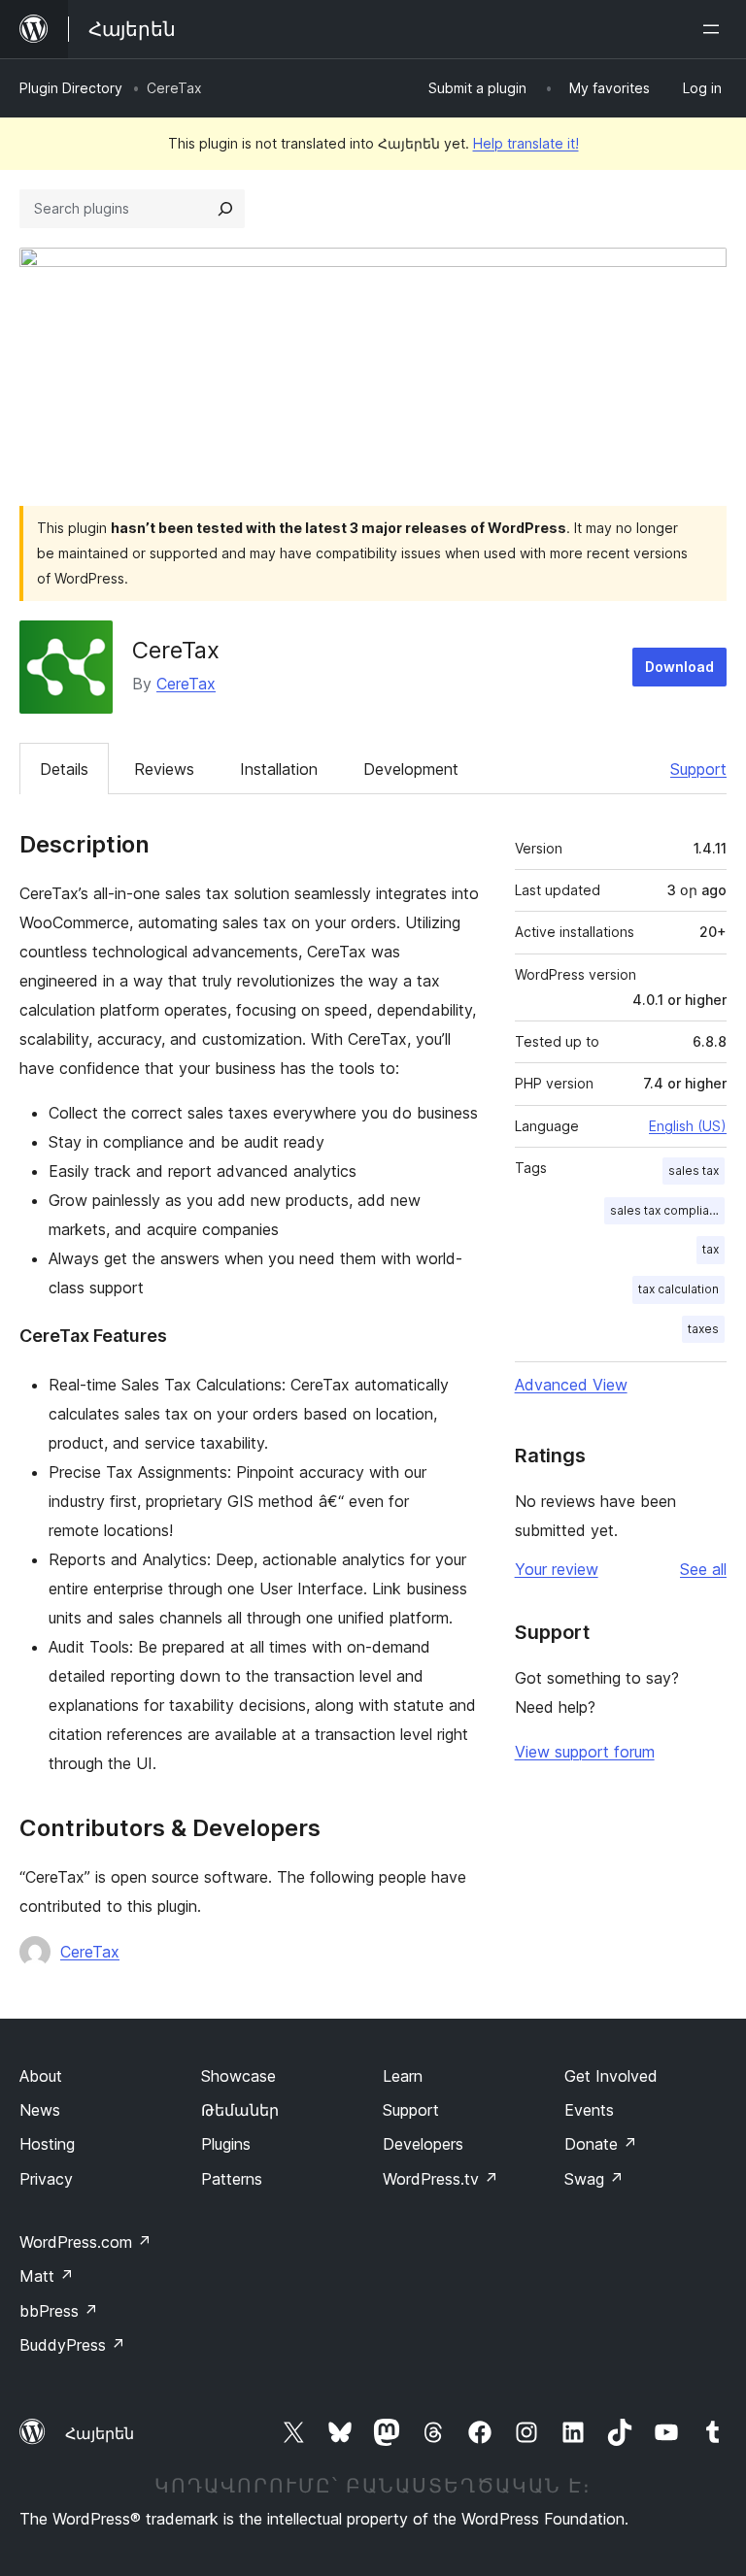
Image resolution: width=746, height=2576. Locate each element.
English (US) (688, 1126)
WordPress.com (85, 2242)
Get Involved (611, 2076)
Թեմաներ (240, 2110)
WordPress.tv (441, 2179)
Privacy (46, 2179)
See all (703, 1569)
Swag (594, 2179)
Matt (47, 2276)
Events (589, 2110)
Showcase (238, 2076)
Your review (557, 1569)
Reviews (164, 769)
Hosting (47, 2144)
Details (64, 769)
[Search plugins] (225, 209)
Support (698, 769)
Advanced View (571, 1385)
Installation (279, 769)
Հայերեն (100, 2433)
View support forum (585, 1752)
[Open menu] (715, 29)
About (41, 2076)
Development (411, 769)
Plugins (226, 2144)
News (40, 2110)
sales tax (694, 1171)
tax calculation (678, 1289)
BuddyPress (72, 2345)
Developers (423, 2144)
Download (679, 667)
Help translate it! (526, 143)
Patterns (232, 2179)
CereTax (186, 684)
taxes (703, 1329)
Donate (601, 2144)
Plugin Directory (71, 88)
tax (711, 1249)
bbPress (59, 2311)
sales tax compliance (667, 1210)
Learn (403, 2076)
